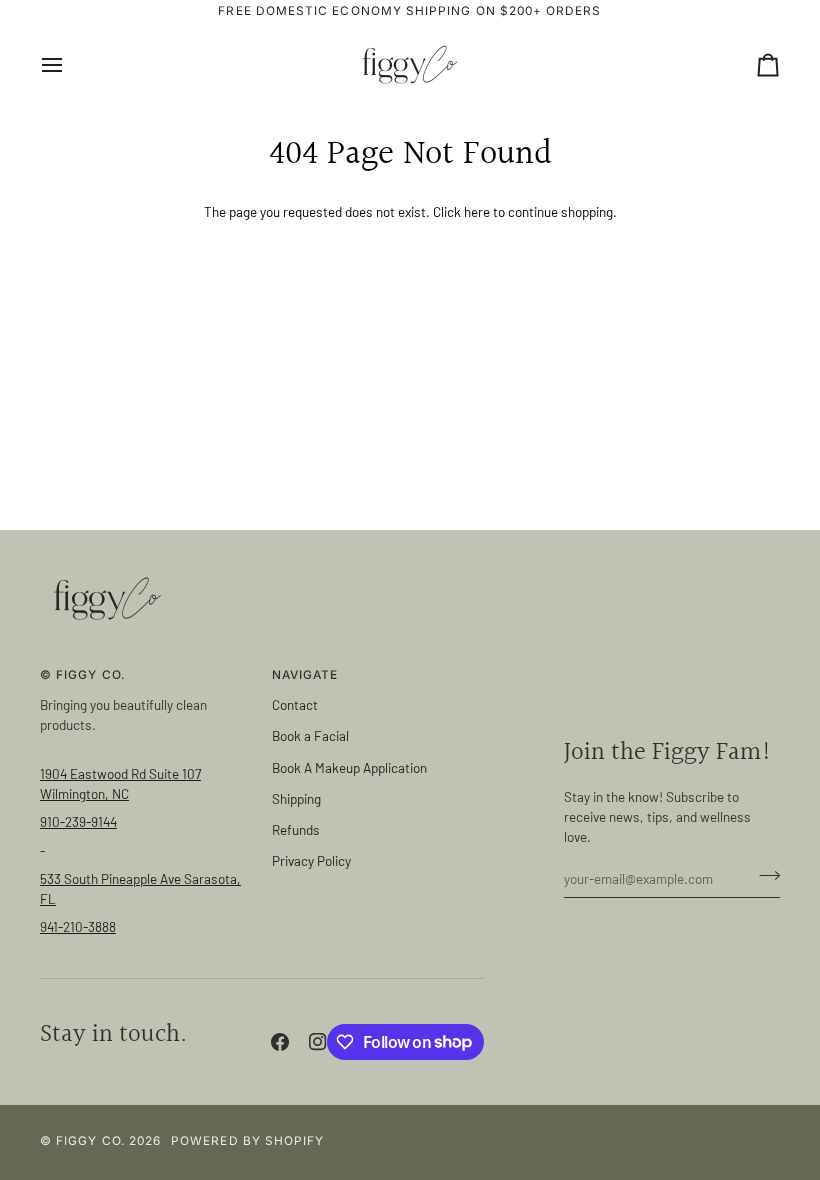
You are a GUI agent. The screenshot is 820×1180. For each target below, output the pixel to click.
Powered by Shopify (247, 1141)
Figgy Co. (90, 1141)
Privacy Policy (311, 860)
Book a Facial (310, 735)
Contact (295, 704)
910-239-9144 (78, 821)
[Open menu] (70, 64)
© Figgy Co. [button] (83, 675)
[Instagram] (318, 1042)
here (477, 211)
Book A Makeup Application (349, 767)
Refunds (296, 829)
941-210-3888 (78, 926)
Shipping (296, 798)
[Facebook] (280, 1042)
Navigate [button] (305, 675)
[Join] (763, 876)
